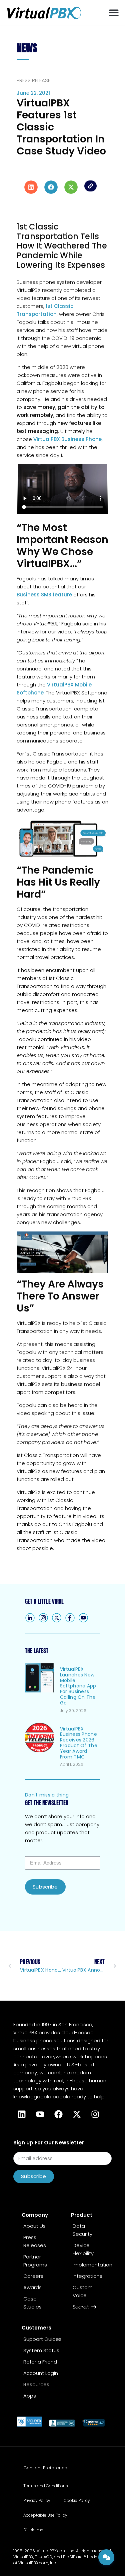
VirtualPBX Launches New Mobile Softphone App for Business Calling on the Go (78, 1686)
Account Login (41, 2373)
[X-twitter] (77, 2114)
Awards (32, 2287)
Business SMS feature (44, 595)
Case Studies (32, 2303)
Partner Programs (35, 2261)
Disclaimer (34, 2530)
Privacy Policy (37, 2500)
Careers (33, 2276)
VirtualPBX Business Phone (67, 439)
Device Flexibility (83, 2249)
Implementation (91, 2265)
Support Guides (42, 2339)
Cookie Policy (77, 2500)
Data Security (82, 2230)
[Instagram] (95, 2114)
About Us (34, 2226)
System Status (41, 2350)
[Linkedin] (22, 2114)
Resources (36, 2384)
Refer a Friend (40, 2362)
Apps (30, 2396)
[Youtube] (40, 2114)
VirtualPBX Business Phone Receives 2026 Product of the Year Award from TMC (79, 1743)
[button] (114, 13)
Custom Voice (83, 2291)
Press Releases (35, 2241)
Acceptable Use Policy (45, 2515)
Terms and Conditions (46, 2486)
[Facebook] (70, 1618)
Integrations (87, 2276)
